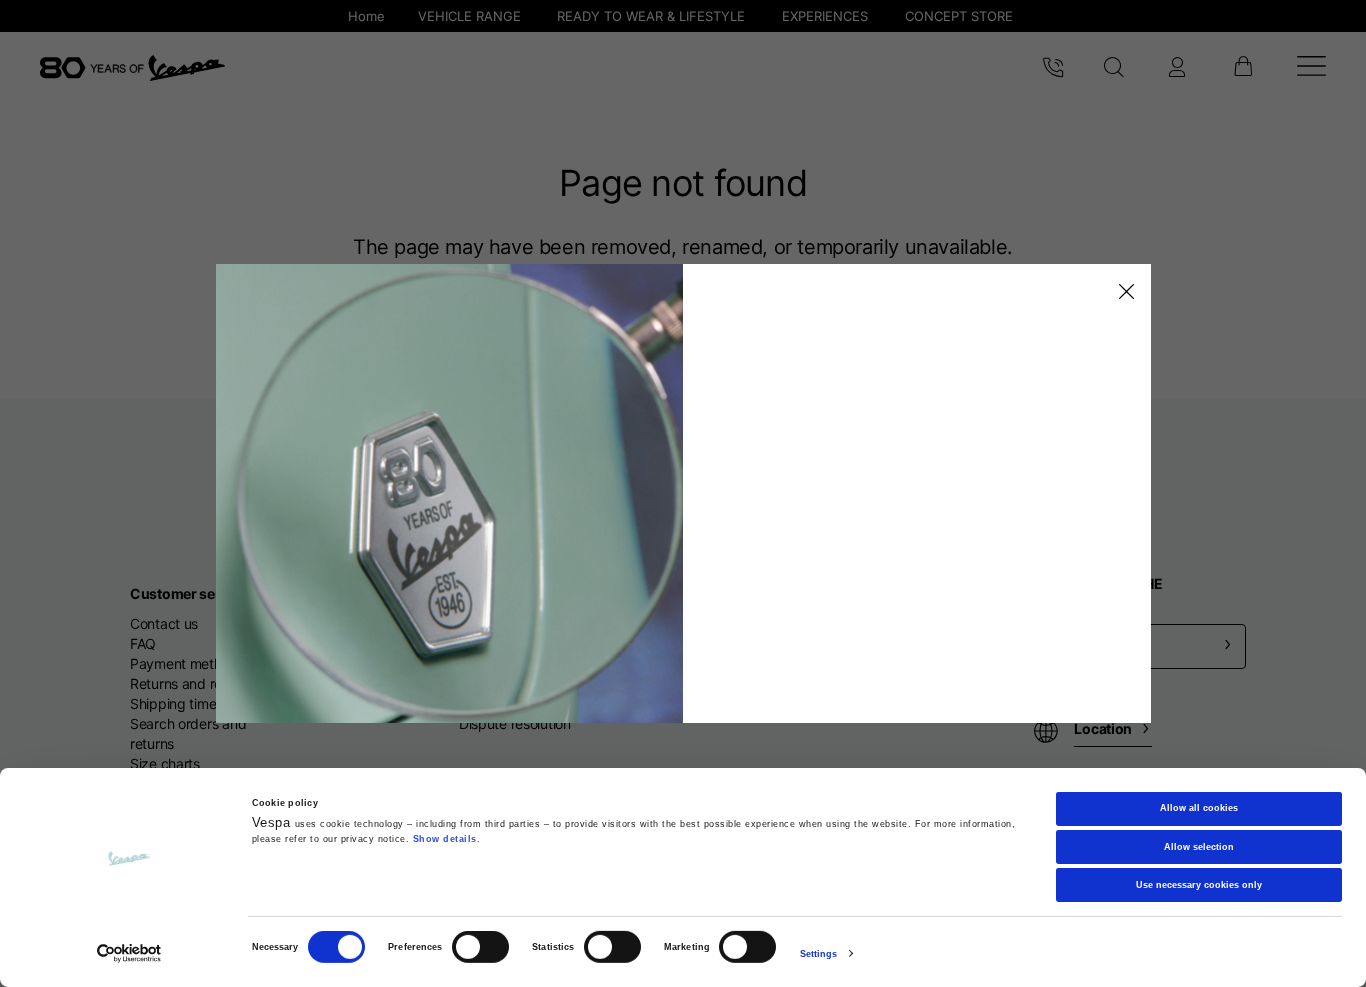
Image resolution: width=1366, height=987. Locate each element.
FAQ (143, 643)
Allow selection (1199, 846)
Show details (445, 839)
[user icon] (1177, 68)
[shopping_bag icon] (1242, 68)
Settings (819, 954)
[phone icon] (1053, 68)
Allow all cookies (1199, 808)
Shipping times (176, 703)
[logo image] (132, 68)
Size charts (165, 763)
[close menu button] (1123, 292)
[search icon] (1114, 68)
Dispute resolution (515, 723)
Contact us (164, 623)
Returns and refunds (194, 683)
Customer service (189, 593)
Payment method (184, 663)
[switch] (480, 947)
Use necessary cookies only (1199, 885)
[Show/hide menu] (1311, 68)
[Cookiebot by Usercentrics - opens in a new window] (129, 953)
